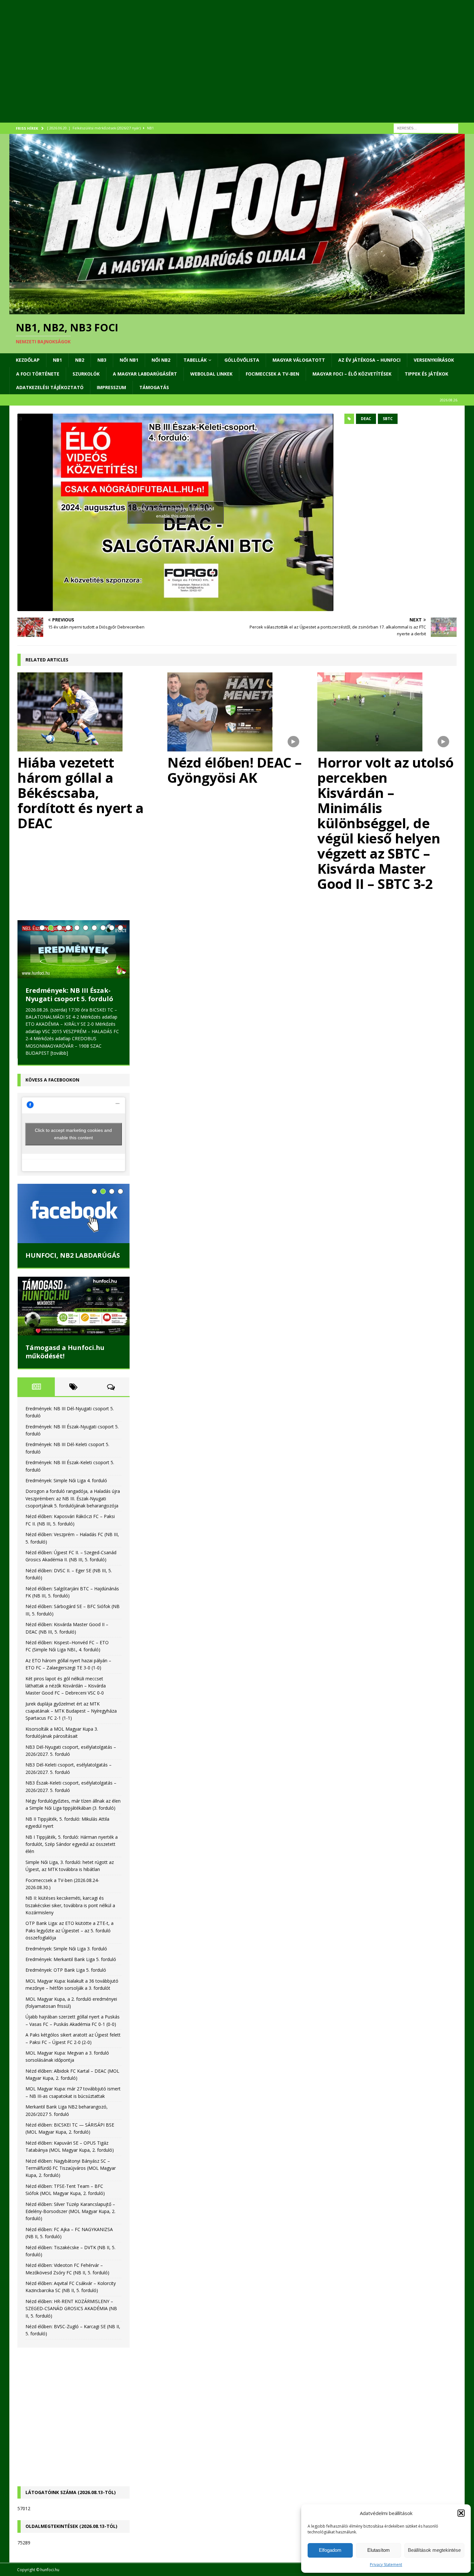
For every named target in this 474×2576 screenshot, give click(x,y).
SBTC (388, 419)
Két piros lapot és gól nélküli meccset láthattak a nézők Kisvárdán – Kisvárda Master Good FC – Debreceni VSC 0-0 (66, 1686)
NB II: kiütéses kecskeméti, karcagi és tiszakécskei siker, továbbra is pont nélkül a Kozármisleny (70, 1905)
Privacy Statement (386, 2565)
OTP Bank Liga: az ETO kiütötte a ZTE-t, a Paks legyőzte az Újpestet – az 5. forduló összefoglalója (69, 1930)
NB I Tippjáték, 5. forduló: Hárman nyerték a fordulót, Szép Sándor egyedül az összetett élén (72, 1844)
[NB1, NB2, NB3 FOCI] (237, 310)
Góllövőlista (242, 360)
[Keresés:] (426, 128)
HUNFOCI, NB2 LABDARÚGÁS (73, 1255)
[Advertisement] (203, 69)
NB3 (102, 360)
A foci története (38, 374)
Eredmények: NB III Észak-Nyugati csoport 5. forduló (69, 995)
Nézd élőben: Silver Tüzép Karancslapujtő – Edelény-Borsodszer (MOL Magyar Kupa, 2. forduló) (70, 2211)
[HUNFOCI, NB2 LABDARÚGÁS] (73, 1213)
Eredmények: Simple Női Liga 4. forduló (66, 1480)
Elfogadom (330, 2550)
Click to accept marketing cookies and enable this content (176, 512)
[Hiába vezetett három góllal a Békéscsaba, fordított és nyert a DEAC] (87, 712)
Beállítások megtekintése (434, 2550)
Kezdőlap (28, 360)
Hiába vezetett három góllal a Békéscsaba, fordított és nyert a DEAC (80, 793)
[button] (461, 2513)
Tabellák (195, 360)
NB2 (80, 360)
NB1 (57, 360)
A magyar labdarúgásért (145, 374)
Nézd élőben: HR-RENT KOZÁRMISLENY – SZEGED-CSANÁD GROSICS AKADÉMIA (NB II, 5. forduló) (71, 2309)
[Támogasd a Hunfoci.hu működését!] (73, 1306)
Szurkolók (86, 374)
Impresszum (111, 387)
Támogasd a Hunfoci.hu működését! (65, 1352)
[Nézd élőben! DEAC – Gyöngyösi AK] (237, 712)
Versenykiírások (434, 360)
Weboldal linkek (211, 374)
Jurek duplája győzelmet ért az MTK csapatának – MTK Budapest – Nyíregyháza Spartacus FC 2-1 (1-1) (71, 1711)
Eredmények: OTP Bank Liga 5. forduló (66, 1970)
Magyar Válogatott (299, 360)
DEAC (366, 419)
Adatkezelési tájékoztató (50, 387)
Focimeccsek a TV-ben (272, 374)
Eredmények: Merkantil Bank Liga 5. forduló (71, 1959)
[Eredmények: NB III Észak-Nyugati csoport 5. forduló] (73, 949)
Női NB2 (161, 360)
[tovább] (59, 1053)
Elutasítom (379, 2550)
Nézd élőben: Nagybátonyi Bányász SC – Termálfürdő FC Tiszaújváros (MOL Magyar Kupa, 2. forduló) (71, 2168)
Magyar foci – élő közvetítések (352, 374)
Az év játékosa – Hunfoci (369, 360)
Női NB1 (129, 360)
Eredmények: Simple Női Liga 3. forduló (66, 1949)
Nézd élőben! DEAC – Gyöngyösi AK (235, 770)
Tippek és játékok (426, 374)
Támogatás (154, 387)
